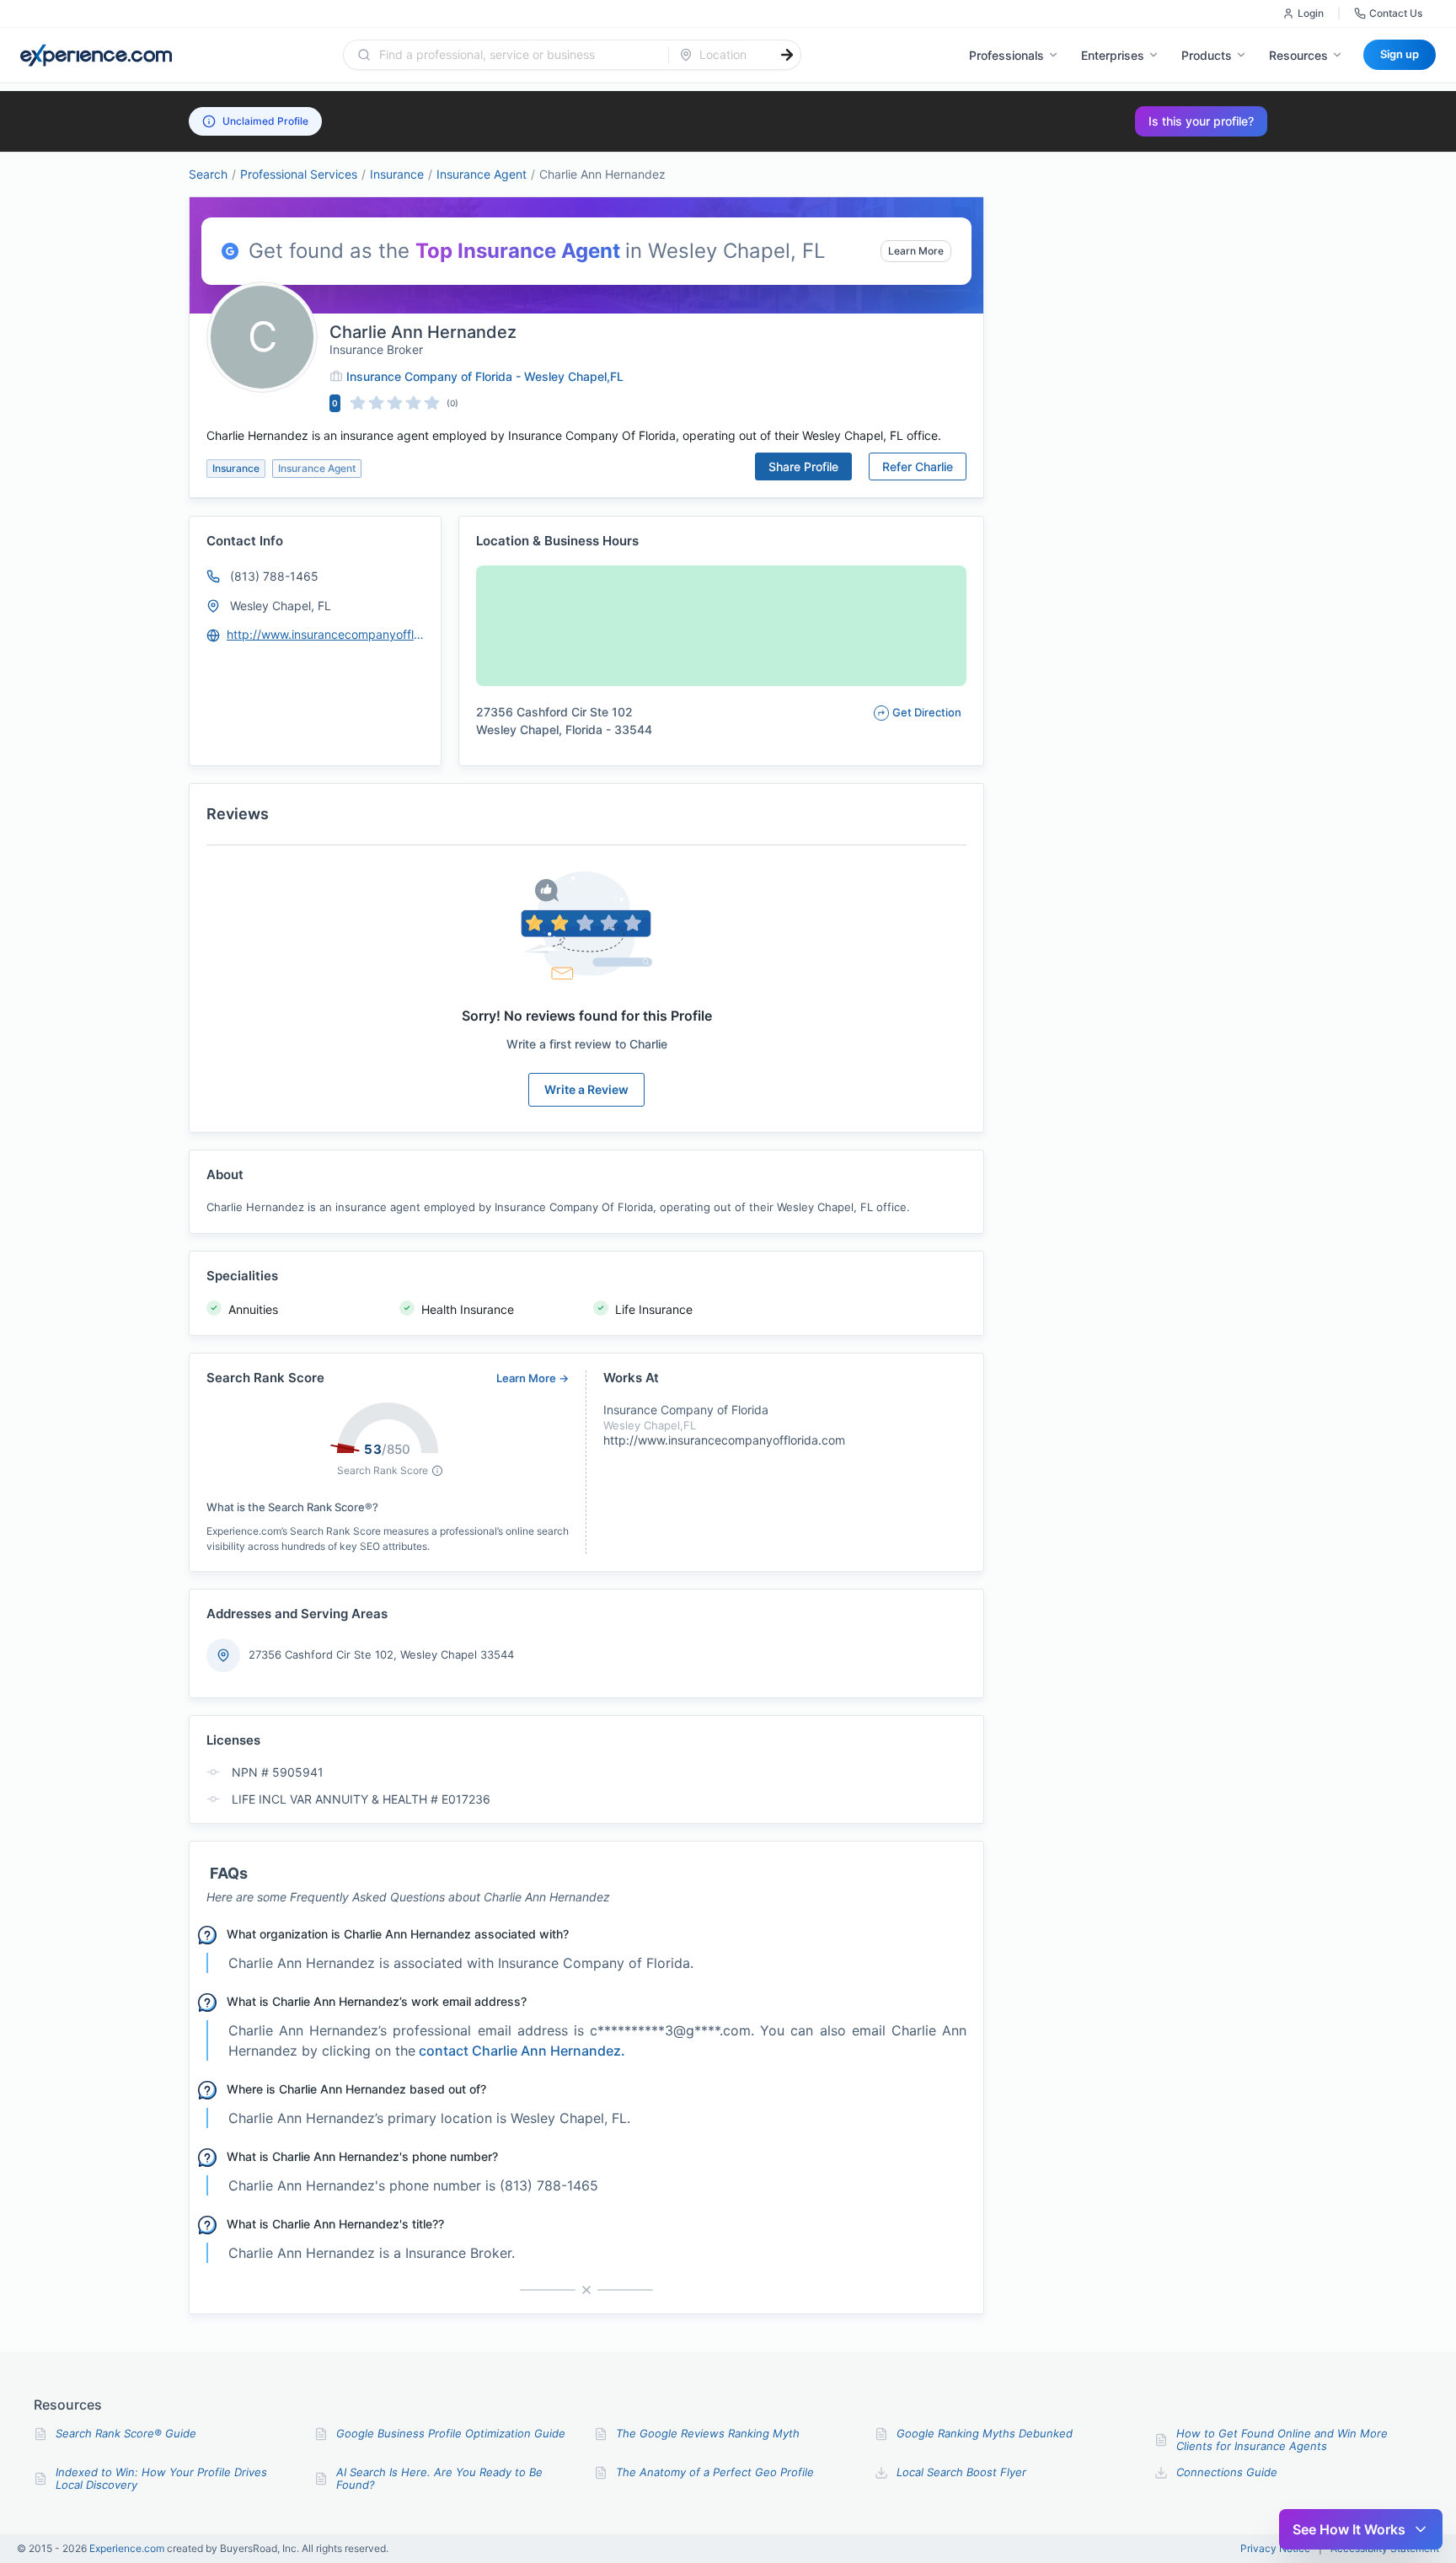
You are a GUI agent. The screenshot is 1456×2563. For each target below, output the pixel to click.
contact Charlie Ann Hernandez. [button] (522, 2051)
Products (1207, 55)
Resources (1298, 55)
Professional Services (299, 174)
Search (208, 174)
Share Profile (803, 466)
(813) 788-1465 (274, 576)
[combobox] (516, 55)
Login (1311, 13)
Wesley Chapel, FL (281, 606)
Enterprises (1113, 55)
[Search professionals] (787, 55)
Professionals (1006, 55)
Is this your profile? (1201, 121)
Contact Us (1396, 13)
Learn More (916, 251)
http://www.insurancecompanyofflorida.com (326, 634)
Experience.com (128, 2548)
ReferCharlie (918, 466)
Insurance (397, 174)
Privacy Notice (1275, 2549)
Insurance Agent (482, 174)
